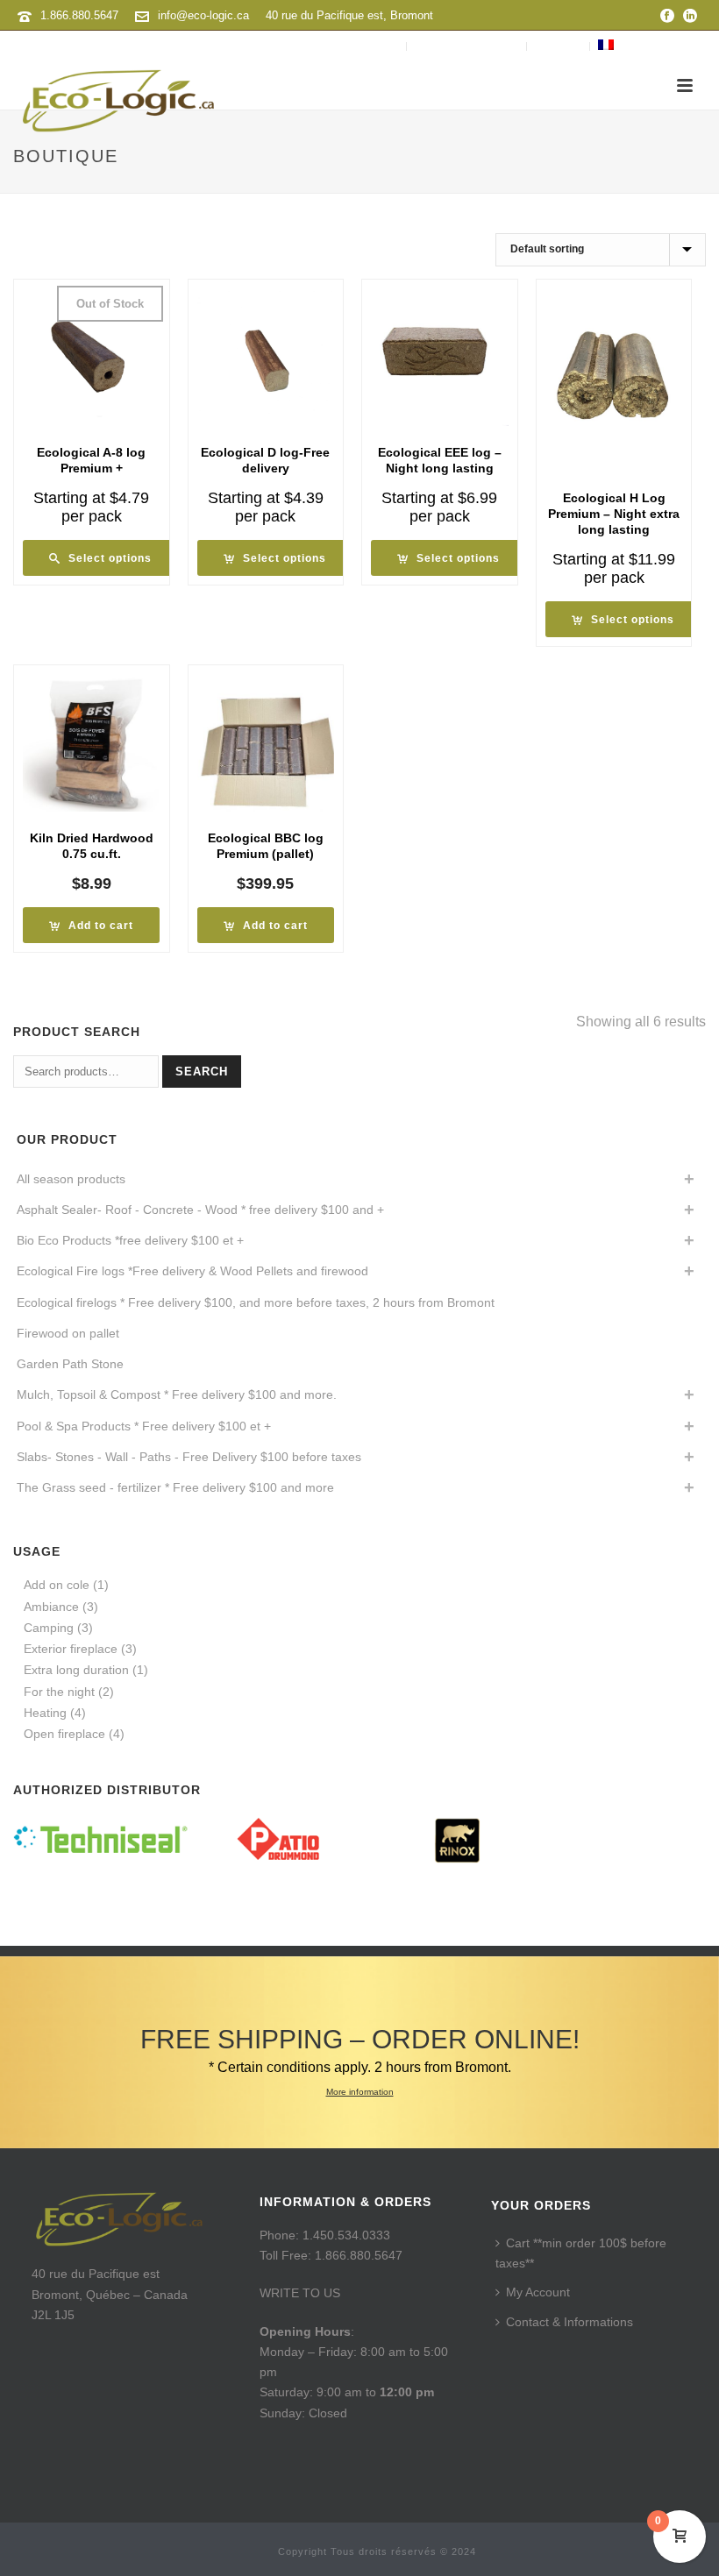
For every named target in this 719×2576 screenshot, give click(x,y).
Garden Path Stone (70, 1364)
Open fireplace (64, 1734)
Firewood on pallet (68, 1333)
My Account (538, 2292)
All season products (71, 1179)
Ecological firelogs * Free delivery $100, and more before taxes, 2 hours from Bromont (256, 1302)
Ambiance (51, 1607)
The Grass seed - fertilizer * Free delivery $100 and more (175, 1487)
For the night (59, 1692)
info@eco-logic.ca (203, 15)
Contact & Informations (570, 2322)
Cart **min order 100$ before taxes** (581, 2253)
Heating (45, 1713)
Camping (49, 1628)
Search (202, 1072)
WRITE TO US (300, 2293)
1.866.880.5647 (79, 15)
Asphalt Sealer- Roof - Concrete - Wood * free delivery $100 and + (200, 1210)
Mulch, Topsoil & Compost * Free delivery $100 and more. (177, 1394)
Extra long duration (76, 1670)
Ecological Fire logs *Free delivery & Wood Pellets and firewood (192, 1271)
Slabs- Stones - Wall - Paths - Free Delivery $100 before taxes (189, 1457)
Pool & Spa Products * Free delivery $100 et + (144, 1426)
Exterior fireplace (71, 1649)
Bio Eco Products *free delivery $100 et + (130, 1240)
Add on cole (57, 1585)
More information (360, 2092)
